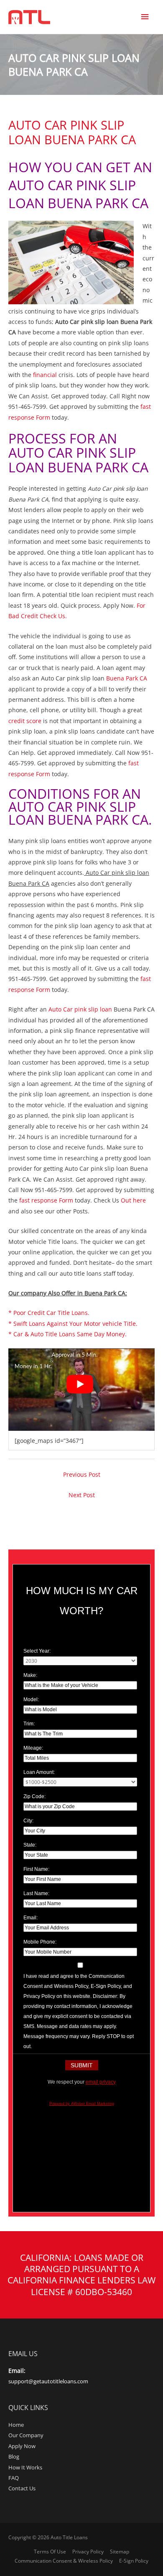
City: (28, 1821)
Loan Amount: (39, 1772)
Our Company (26, 2435)
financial (45, 375)
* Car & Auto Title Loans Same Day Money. (67, 1334)
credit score (25, 721)
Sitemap (120, 2552)
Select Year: (37, 1651)
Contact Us (22, 2488)
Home (16, 2425)
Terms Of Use (50, 2552)
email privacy (101, 2082)
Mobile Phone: (40, 1942)
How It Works (25, 2467)
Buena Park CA (127, 678)
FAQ (14, 2478)
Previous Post (82, 1474)
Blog (14, 2456)
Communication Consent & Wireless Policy (64, 2561)
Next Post (82, 1495)
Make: (30, 1675)
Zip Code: (34, 1796)
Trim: (29, 1724)
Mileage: (33, 1748)
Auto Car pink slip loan (80, 1009)
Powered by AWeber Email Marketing (82, 2104)
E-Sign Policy (134, 2561)
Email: (31, 1918)
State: (30, 1845)
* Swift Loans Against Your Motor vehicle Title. (73, 1324)
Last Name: (36, 1893)
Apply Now (22, 2446)
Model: (31, 1699)
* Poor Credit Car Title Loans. (49, 1313)
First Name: (36, 1869)
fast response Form (46, 1200)
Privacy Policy (88, 2552)
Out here (133, 1200)
